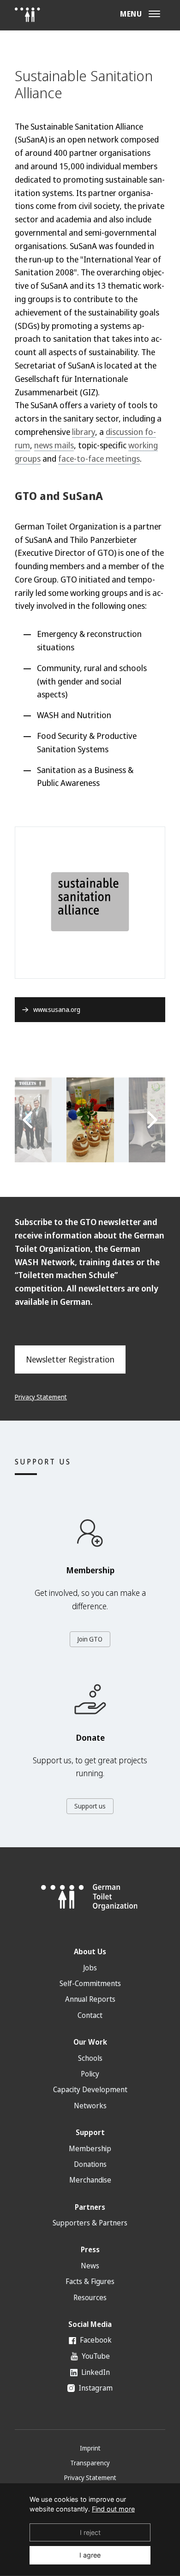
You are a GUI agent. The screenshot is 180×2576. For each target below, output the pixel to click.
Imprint (90, 2448)
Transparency (90, 2463)
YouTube (95, 2356)
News (90, 2266)
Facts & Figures (90, 2281)
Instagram (95, 2388)
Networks (90, 2106)
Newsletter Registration (70, 1359)
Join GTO (90, 1639)
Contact (90, 2015)
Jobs (90, 1968)
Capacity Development (90, 2089)
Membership (90, 2148)
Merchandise (90, 2180)
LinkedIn (95, 2372)
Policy (90, 2074)
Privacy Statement (41, 1397)
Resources (90, 2297)
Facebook (95, 2340)
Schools (90, 2058)
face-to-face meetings (99, 458)
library (84, 432)
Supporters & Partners (90, 2223)
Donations (90, 2164)
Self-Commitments (90, 1983)
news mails (54, 445)
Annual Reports (90, 1999)
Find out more (113, 2509)
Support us (90, 1806)
